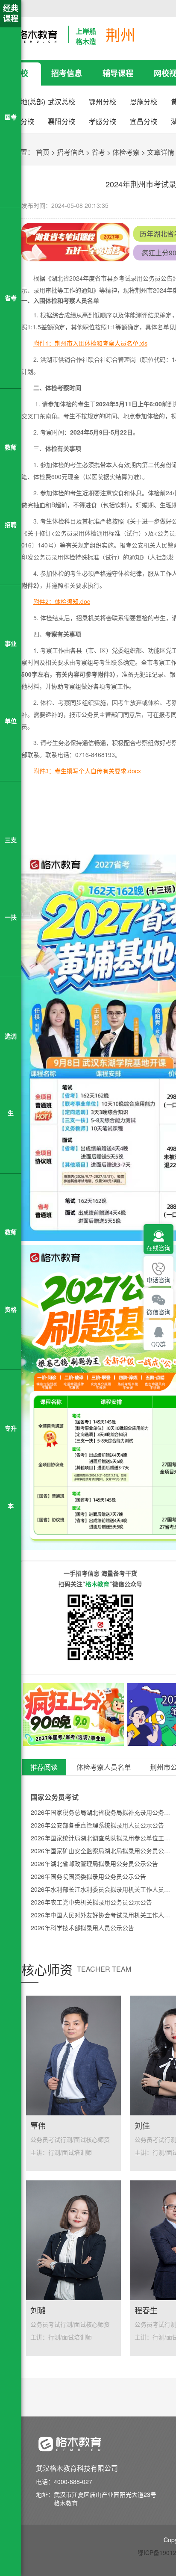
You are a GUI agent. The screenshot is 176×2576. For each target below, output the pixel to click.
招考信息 (67, 73)
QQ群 (158, 1344)
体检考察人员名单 (104, 1767)
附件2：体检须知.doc (62, 601)
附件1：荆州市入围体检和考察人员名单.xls (90, 343)
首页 (43, 152)
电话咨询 (158, 1280)
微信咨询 (158, 1312)
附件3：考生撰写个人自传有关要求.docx (87, 771)
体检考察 (126, 152)
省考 (98, 152)
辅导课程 (118, 73)
